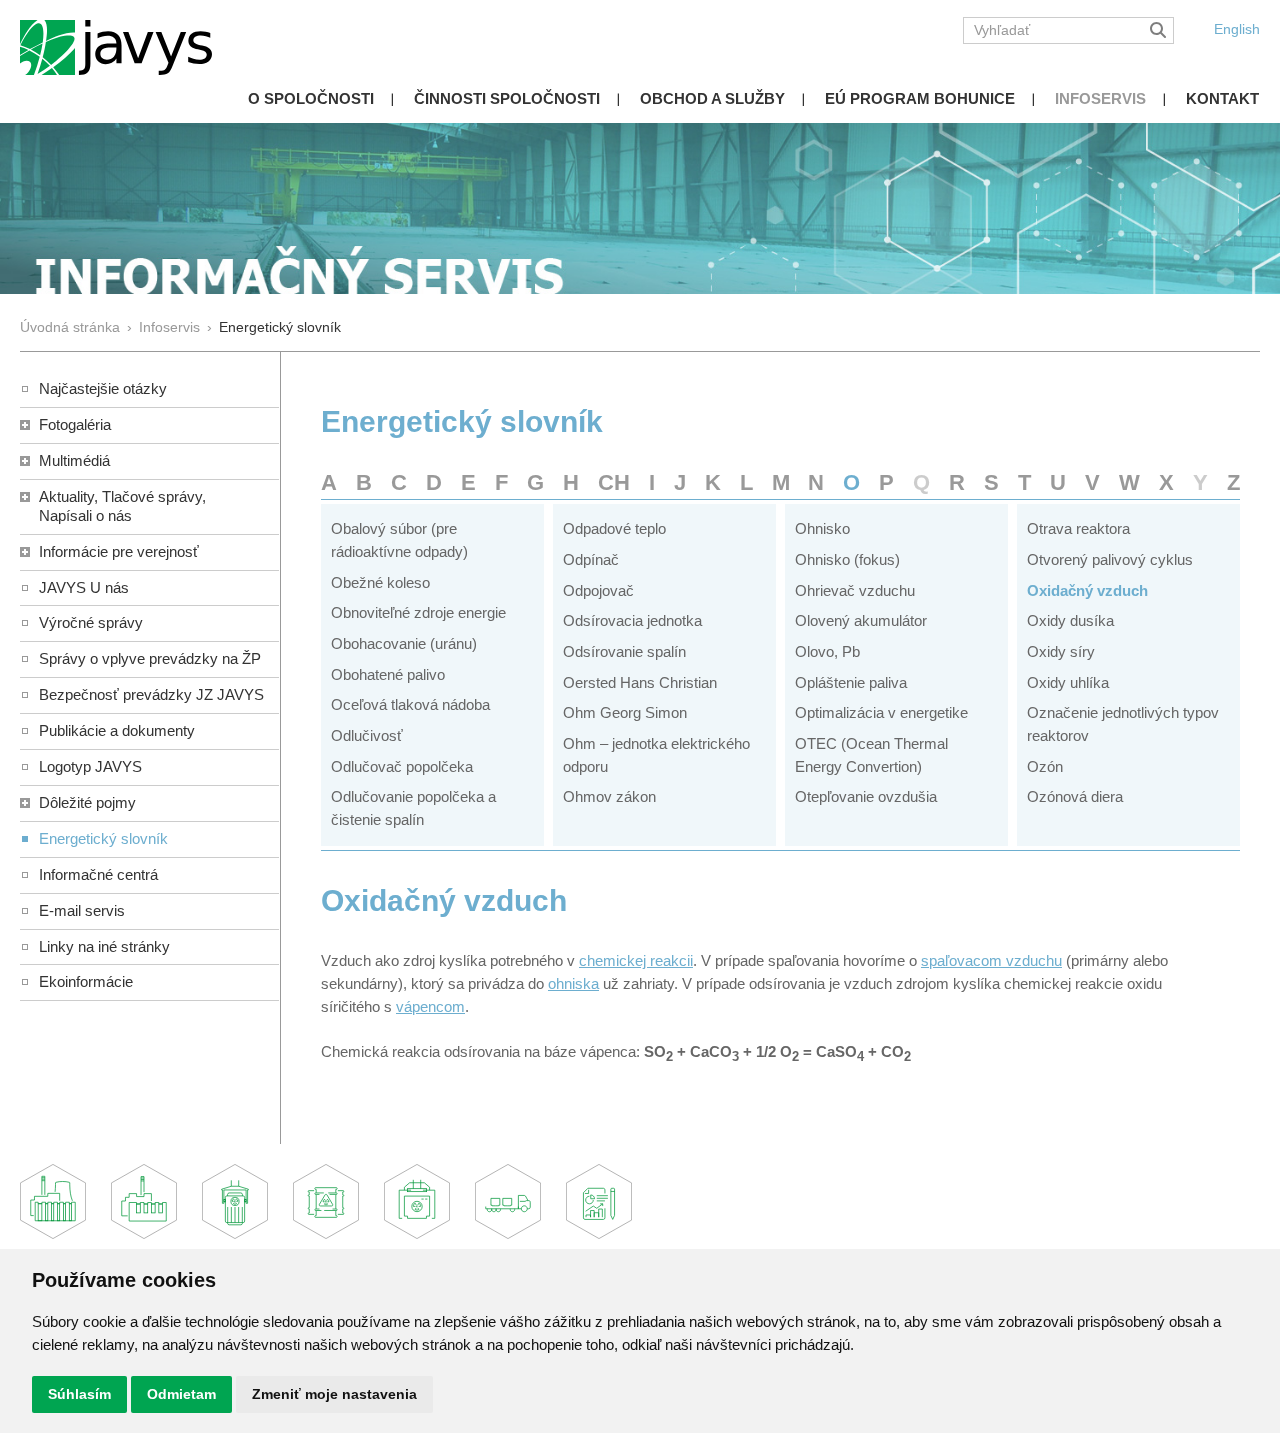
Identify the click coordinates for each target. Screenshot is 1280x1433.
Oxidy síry (1061, 651)
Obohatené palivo (388, 674)
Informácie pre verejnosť (119, 551)
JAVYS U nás (84, 587)
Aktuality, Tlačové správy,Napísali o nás (122, 506)
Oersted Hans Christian (640, 682)
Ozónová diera (1075, 796)
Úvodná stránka (70, 327)
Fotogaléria (75, 424)
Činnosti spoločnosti (507, 98)
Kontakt (1222, 98)
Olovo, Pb (827, 651)
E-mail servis (82, 910)
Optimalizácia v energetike (881, 712)
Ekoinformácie (86, 981)
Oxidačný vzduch (1087, 590)
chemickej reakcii (636, 960)
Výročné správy (91, 622)
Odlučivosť (367, 735)
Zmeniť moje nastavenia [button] (334, 1394)
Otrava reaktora (1078, 528)
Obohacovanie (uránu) (404, 643)
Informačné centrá (98, 874)
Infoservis (1100, 98)
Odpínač (591, 559)
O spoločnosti (311, 98)
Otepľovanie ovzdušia (866, 796)
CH (614, 482)
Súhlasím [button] (79, 1394)
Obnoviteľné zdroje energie (418, 612)
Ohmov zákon (609, 796)
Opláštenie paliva (851, 682)
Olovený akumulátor (861, 620)
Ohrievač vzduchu (855, 590)
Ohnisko (822, 528)
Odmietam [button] (181, 1394)
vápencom (430, 1006)
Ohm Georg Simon (625, 712)
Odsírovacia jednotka (632, 620)
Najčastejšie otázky (103, 388)
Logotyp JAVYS (90, 766)
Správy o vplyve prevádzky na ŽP (150, 658)
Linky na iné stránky (104, 946)
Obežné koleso (380, 582)
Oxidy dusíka (1070, 620)
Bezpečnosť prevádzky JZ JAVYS (151, 694)
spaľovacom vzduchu (991, 960)
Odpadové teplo (614, 528)
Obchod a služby (712, 98)
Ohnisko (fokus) (847, 559)
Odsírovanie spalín (624, 651)
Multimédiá (74, 460)
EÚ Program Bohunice (920, 98)
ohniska (573, 983)
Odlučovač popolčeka (402, 766)
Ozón (1045, 766)
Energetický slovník (103, 838)
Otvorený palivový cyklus (1110, 559)
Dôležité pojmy (87, 802)
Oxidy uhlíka (1068, 682)
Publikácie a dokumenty (117, 730)
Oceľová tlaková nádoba (410, 704)
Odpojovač (598, 590)
